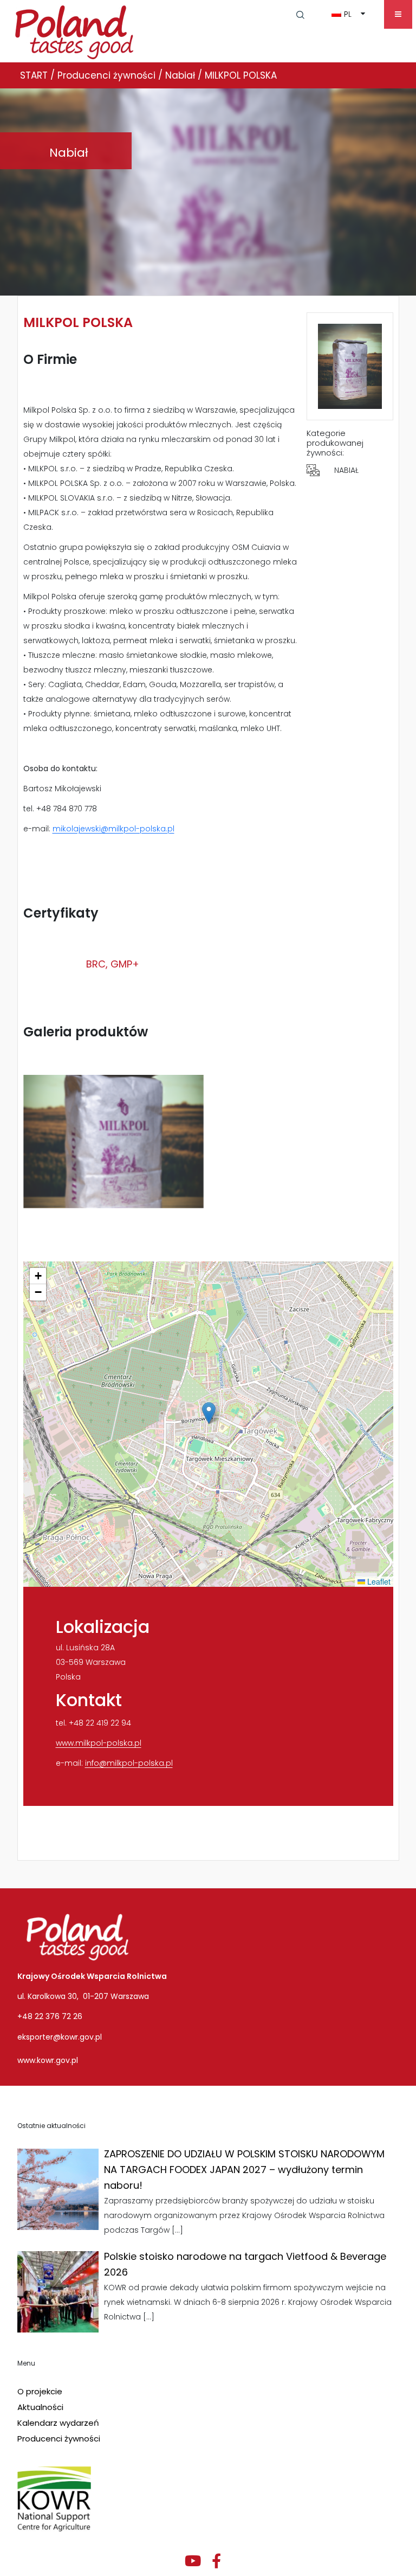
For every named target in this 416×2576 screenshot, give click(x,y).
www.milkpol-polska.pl (99, 1743)
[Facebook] (216, 2561)
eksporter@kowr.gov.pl (60, 2037)
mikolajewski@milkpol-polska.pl (113, 829)
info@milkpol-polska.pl (129, 1763)
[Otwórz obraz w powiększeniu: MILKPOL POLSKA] (114, 1142)
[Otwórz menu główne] (398, 14)
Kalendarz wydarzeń (58, 2423)
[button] (300, 14)
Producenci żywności (59, 2439)
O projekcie (40, 2391)
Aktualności (40, 2407)
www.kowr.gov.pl (48, 2060)
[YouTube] (193, 2561)
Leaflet (378, 1581)
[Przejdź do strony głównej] (74, 30)
